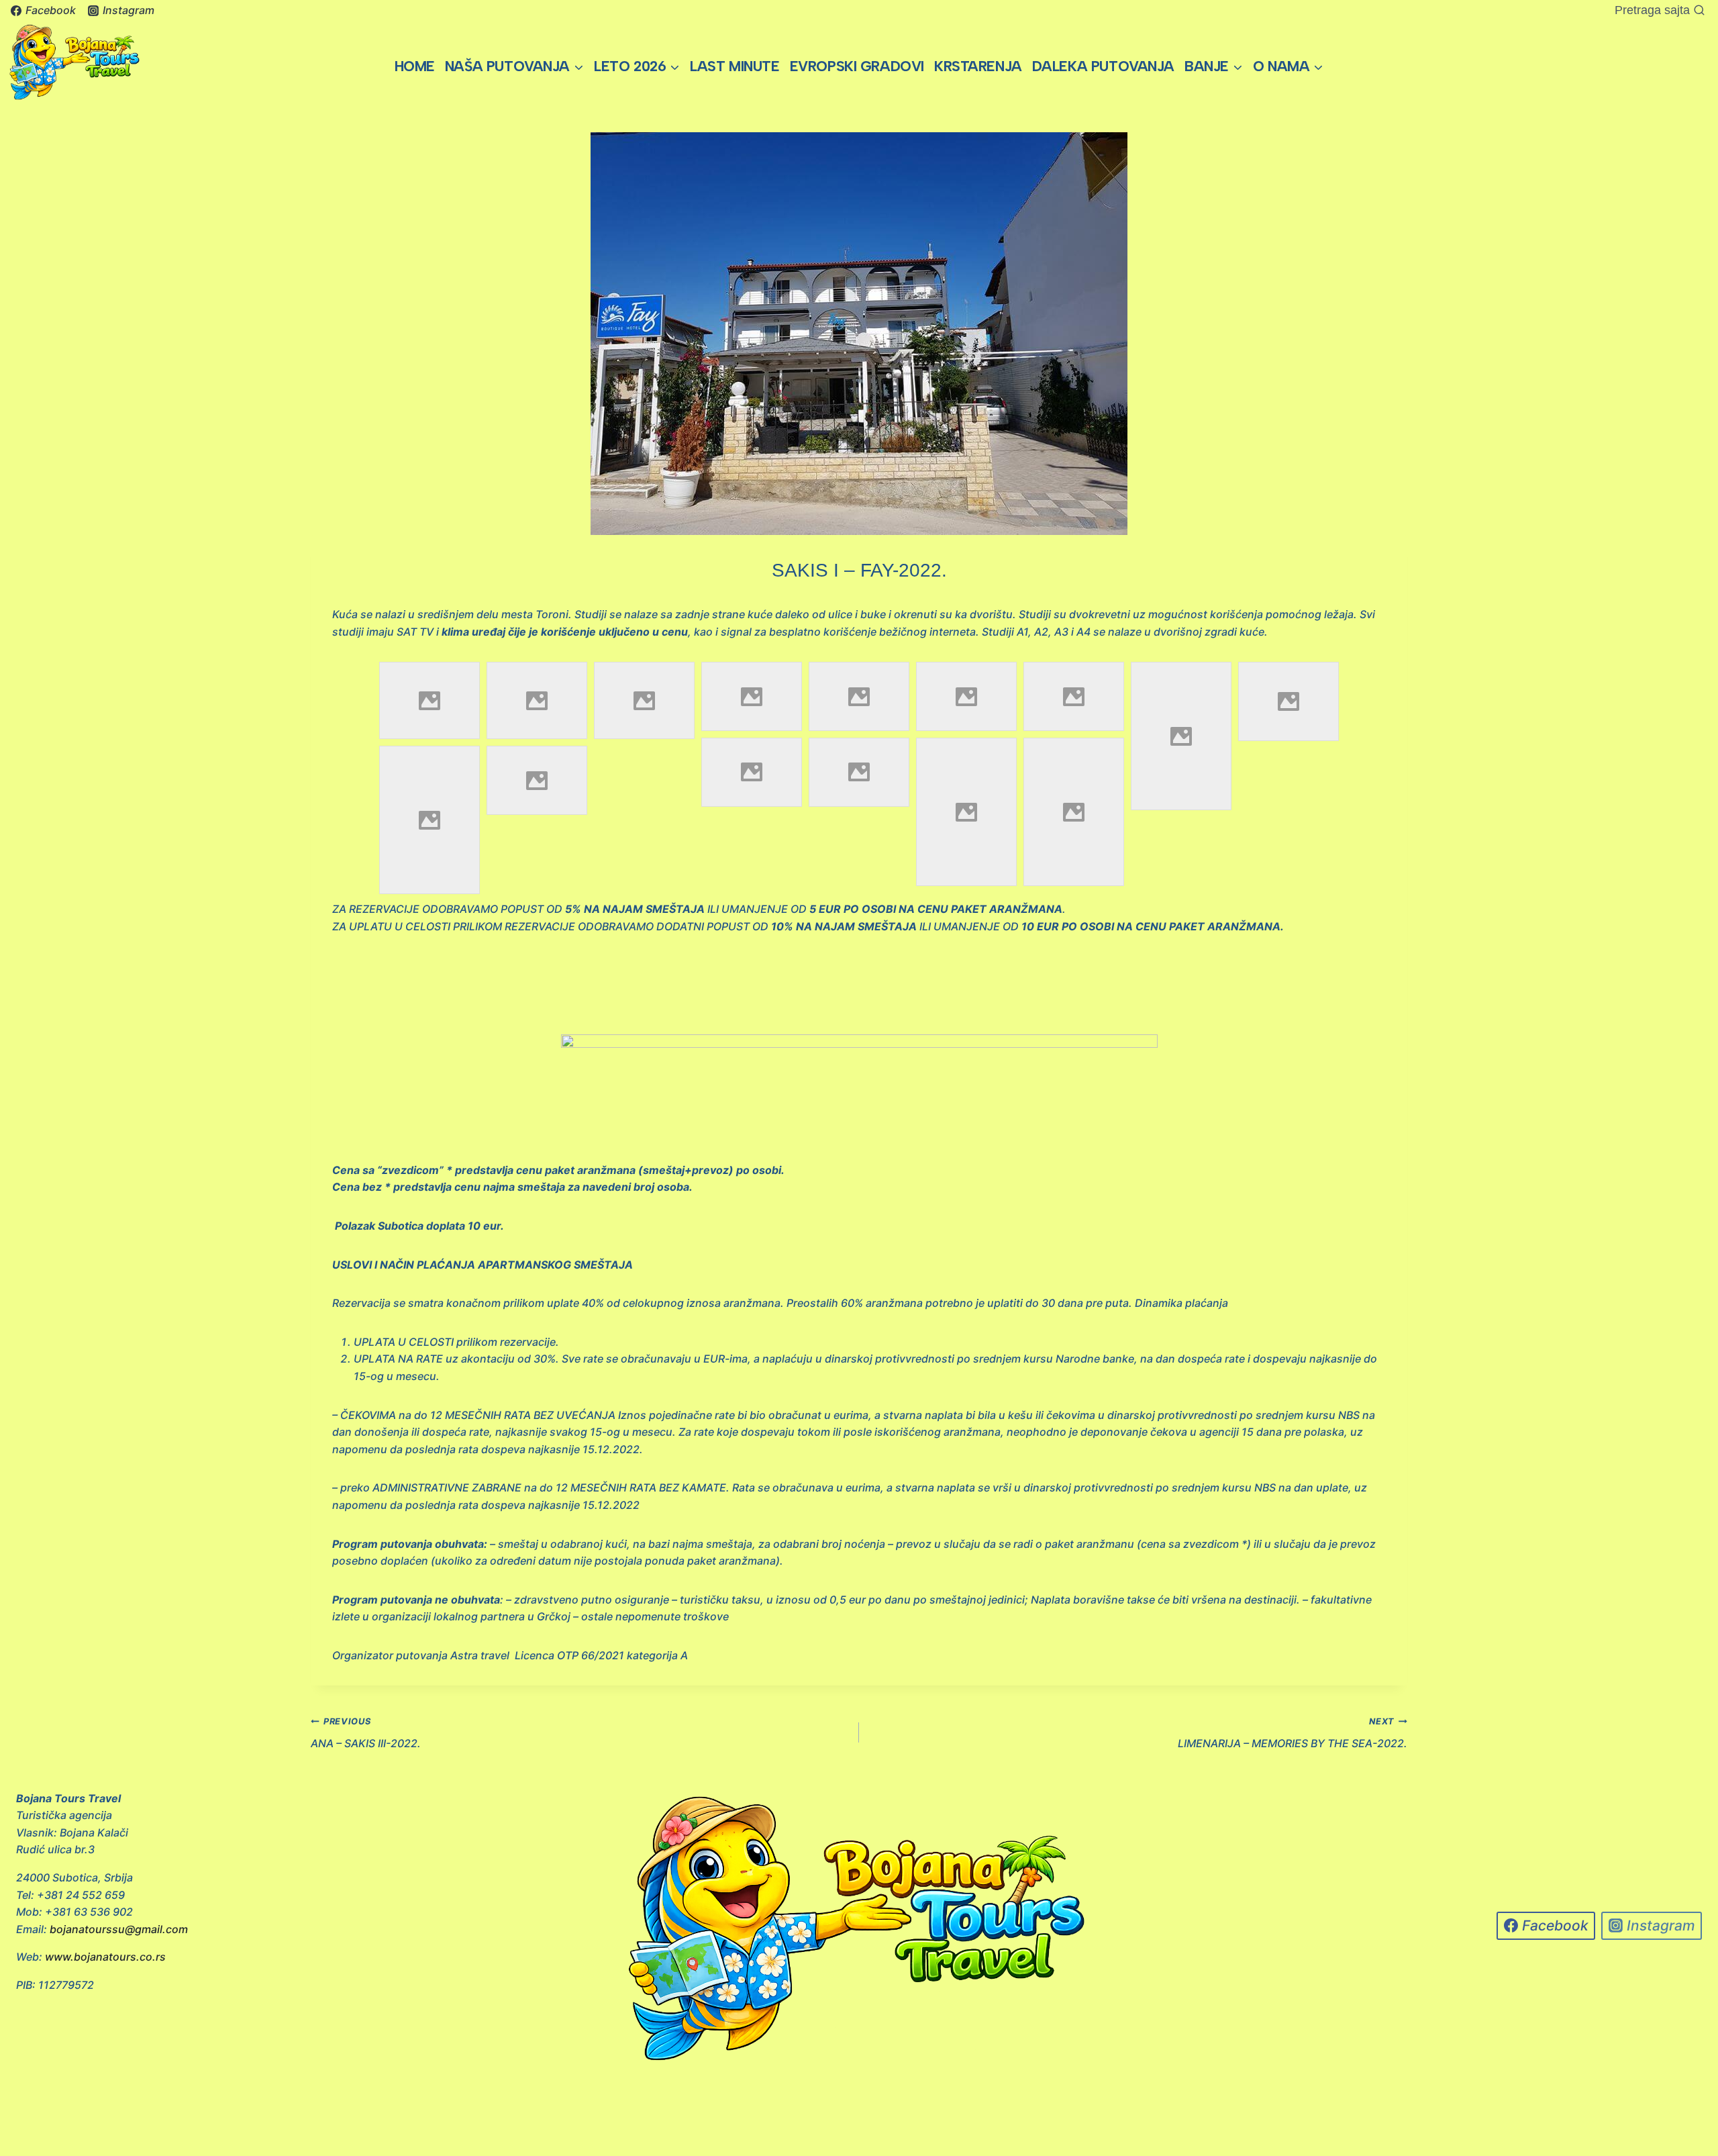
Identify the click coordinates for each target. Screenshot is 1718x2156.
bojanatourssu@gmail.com (119, 1929)
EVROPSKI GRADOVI (857, 66)
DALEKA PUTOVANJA (1103, 66)
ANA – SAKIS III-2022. (366, 1733)
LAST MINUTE (735, 66)
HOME (415, 66)
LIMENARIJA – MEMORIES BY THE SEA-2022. (1293, 1733)
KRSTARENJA (978, 66)
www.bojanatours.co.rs (105, 1957)
